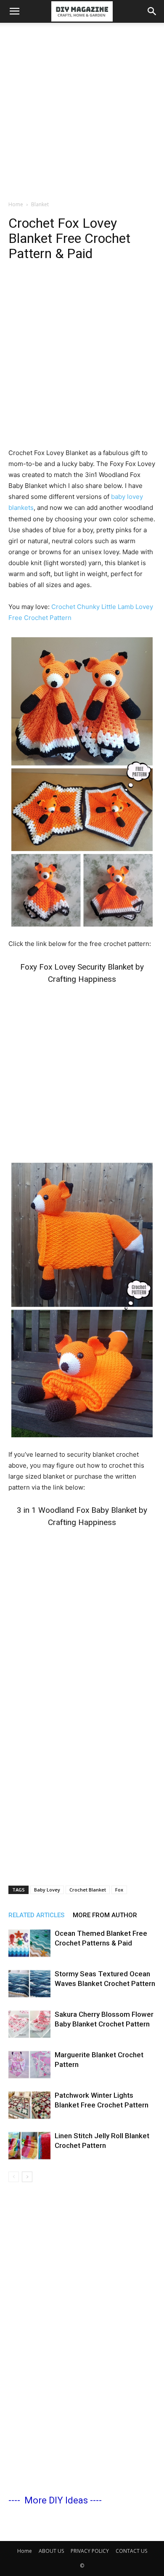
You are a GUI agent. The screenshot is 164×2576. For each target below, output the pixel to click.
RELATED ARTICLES (36, 1915)
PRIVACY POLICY (90, 2551)
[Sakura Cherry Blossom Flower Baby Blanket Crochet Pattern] (29, 2024)
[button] (14, 11)
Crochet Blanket (88, 1890)
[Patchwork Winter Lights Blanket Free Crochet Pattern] (29, 2105)
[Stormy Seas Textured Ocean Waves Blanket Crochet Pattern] (29, 1984)
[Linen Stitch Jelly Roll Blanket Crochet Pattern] (29, 2146)
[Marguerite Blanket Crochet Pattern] (29, 2065)
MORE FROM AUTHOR (105, 1915)
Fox (119, 1890)
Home (16, 204)
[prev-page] (14, 2177)
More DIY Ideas (56, 2500)
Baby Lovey (47, 1890)
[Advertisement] (82, 109)
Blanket (40, 204)
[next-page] (27, 2177)
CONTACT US (131, 2551)
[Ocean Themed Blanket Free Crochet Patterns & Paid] (29, 1943)
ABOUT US (51, 2551)
